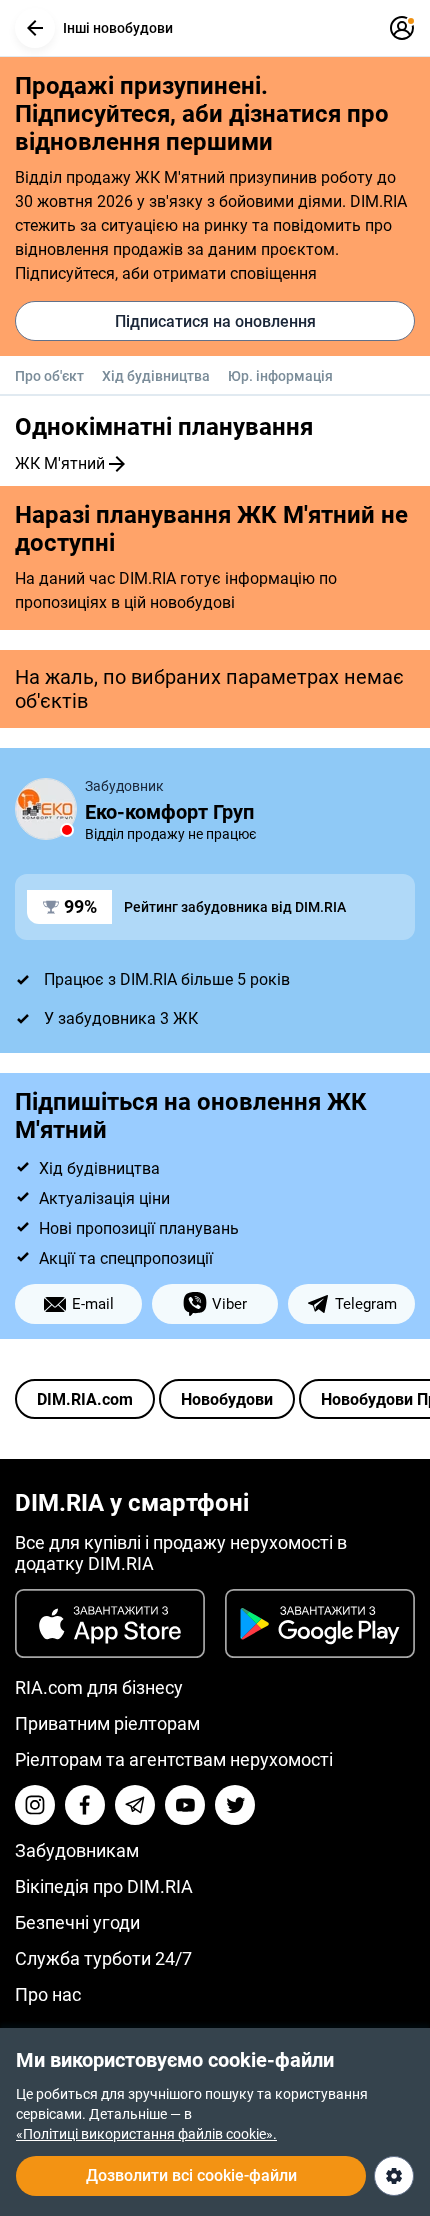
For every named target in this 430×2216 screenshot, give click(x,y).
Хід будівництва (156, 376)
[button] (35, 28)
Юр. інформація (280, 376)
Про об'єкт (49, 376)
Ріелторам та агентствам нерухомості (174, 1759)
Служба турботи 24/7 (103, 1958)
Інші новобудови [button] (118, 28)
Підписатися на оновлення (215, 321)
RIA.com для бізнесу (99, 1687)
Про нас (48, 1994)
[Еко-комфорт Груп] (46, 809)
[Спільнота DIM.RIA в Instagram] (35, 1805)
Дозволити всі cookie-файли (191, 2175)
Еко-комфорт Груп (169, 812)
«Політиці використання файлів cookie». (146, 2134)
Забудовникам (77, 1850)
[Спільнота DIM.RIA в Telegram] (135, 1805)
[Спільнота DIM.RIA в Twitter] (235, 1805)
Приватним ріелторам (107, 1723)
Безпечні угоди (77, 1922)
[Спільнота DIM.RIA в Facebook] (85, 1805)
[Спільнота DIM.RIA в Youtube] (185, 1805)
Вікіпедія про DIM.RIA (104, 1886)
